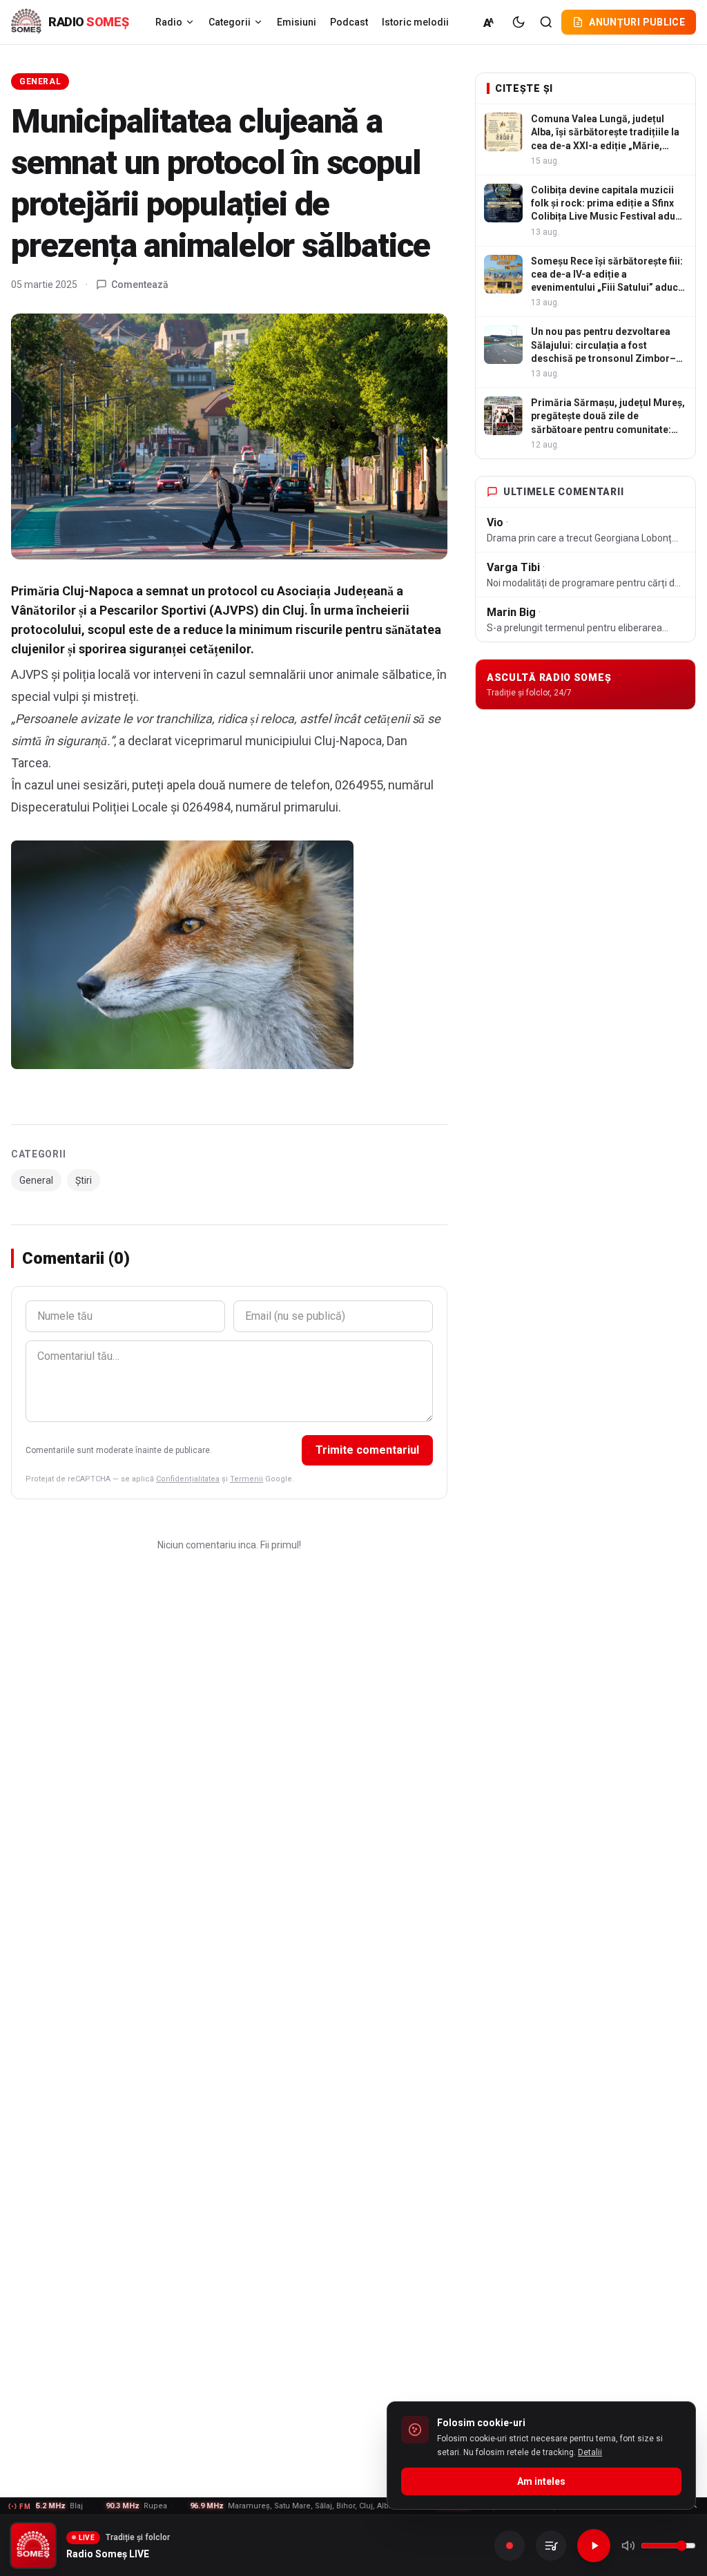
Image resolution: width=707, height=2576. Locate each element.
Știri (84, 1180)
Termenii (246, 1479)
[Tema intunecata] (519, 22)
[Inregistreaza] (510, 2546)
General (40, 81)
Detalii (590, 2452)
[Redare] (594, 2546)
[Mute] (628, 2546)
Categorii (230, 22)
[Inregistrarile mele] (551, 2546)
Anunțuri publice (637, 22)
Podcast (349, 22)
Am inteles (541, 2481)
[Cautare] (546, 22)
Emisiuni (297, 22)
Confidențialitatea (188, 1479)
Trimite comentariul (367, 1450)
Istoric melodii (415, 22)
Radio (169, 22)
